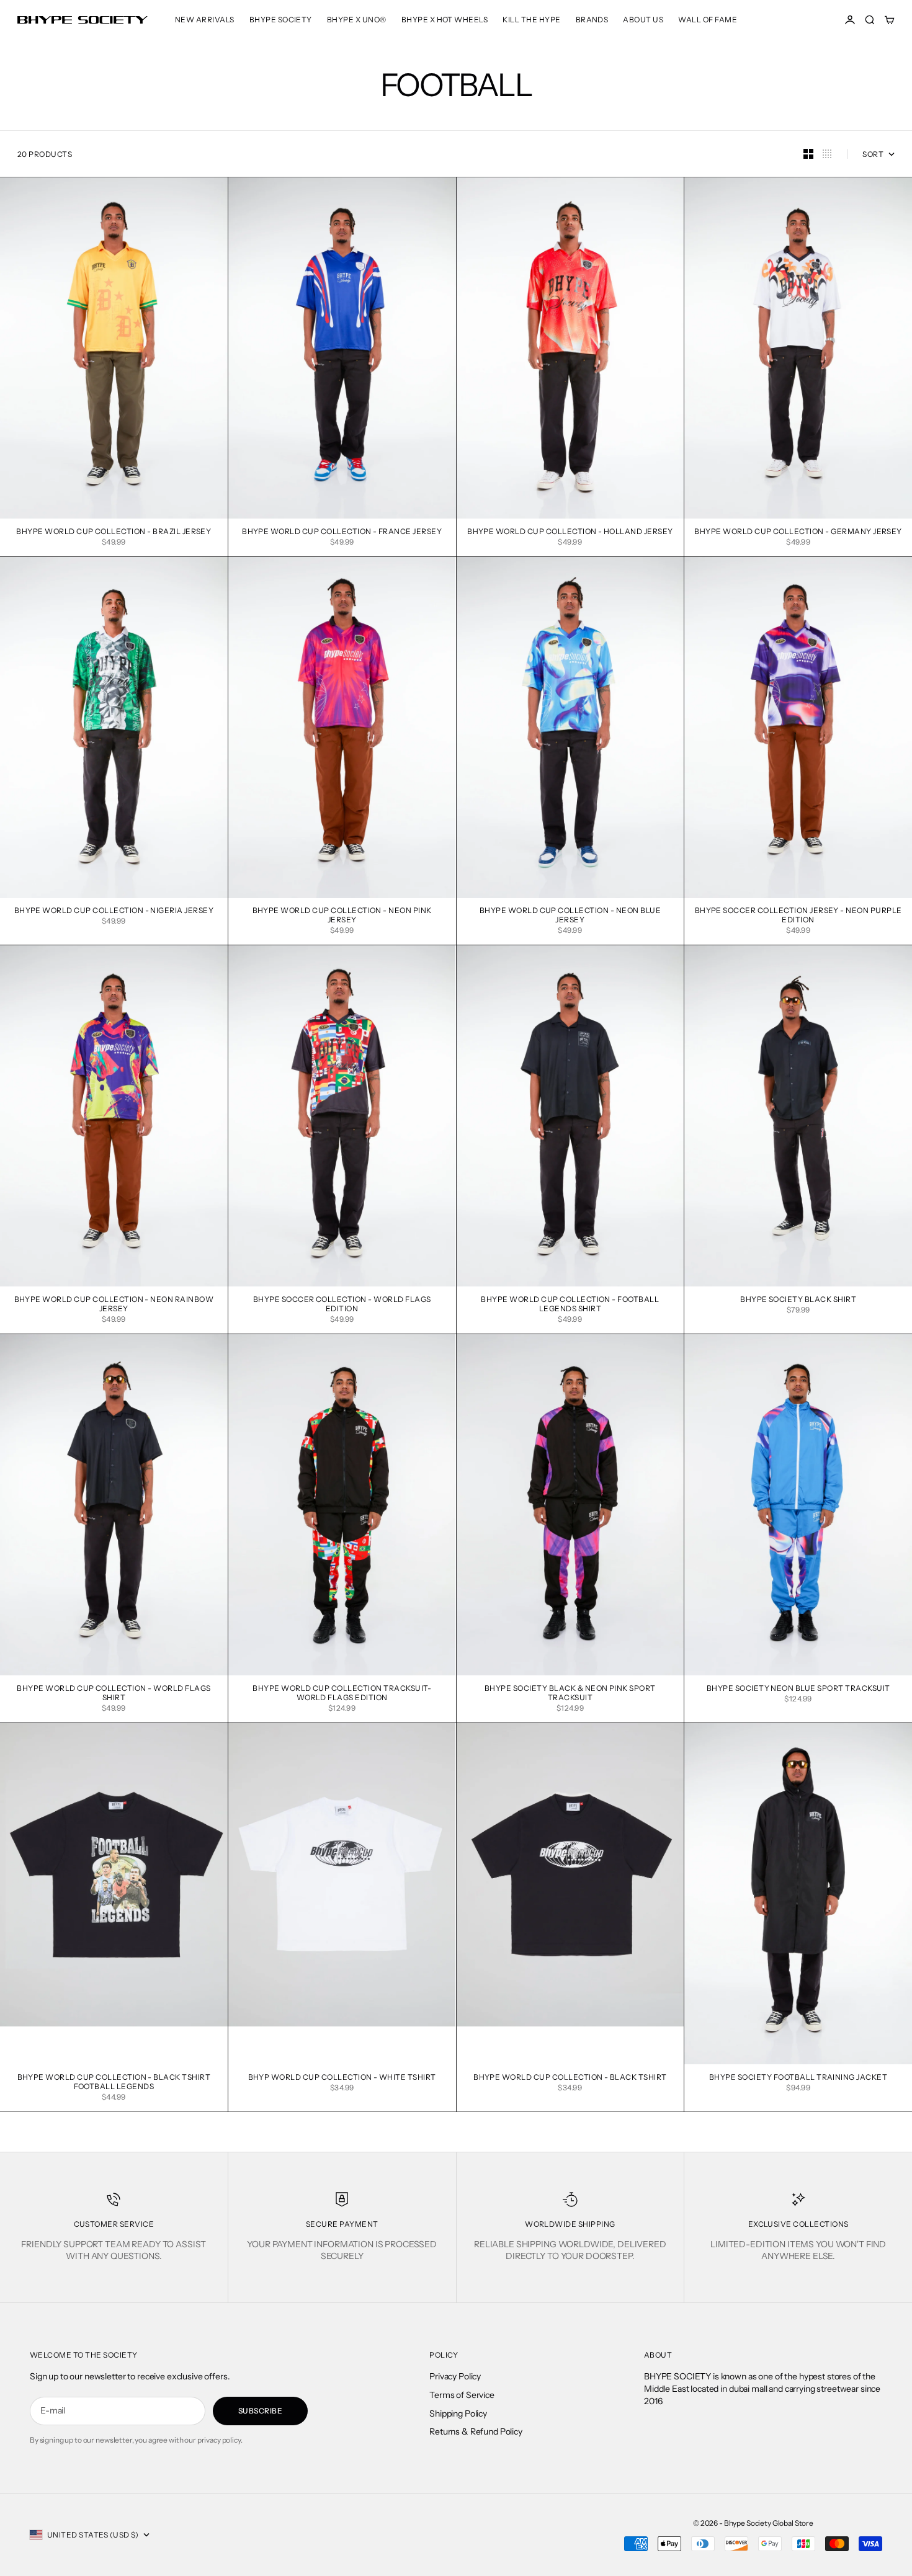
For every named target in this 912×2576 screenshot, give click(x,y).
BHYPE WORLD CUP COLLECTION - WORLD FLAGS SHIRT (114, 1694)
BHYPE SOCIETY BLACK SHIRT (798, 1300)
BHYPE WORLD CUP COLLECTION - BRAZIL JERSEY (114, 532)
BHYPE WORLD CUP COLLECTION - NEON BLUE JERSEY (570, 916)
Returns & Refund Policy (476, 2431)
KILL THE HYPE (531, 20)
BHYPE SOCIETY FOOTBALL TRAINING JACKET (798, 2078)
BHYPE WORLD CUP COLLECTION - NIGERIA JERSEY (114, 912)
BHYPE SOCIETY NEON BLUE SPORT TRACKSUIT (798, 1689)
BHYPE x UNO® (357, 20)
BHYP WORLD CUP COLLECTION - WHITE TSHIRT (342, 2078)
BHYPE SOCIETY (281, 20)
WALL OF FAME (708, 20)
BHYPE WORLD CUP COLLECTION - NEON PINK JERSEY (342, 916)
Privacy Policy (455, 2376)
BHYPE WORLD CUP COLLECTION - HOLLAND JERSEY (570, 532)
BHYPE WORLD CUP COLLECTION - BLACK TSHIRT (570, 2078)
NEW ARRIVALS (205, 20)
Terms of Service (462, 2395)
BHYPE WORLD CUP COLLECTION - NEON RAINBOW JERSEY (114, 1305)
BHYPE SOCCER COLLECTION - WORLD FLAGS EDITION (342, 1305)
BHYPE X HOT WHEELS (445, 20)
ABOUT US (643, 20)
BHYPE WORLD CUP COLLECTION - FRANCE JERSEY (342, 532)
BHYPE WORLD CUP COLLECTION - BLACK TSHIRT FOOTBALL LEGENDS (114, 2083)
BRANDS (592, 20)
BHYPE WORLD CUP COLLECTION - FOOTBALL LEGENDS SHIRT (570, 1305)
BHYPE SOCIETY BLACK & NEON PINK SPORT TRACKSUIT (570, 1694)
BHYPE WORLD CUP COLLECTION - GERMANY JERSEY (798, 532)
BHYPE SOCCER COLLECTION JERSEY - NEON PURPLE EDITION (798, 916)
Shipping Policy (458, 2413)
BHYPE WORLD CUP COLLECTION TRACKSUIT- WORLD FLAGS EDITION (342, 1694)
